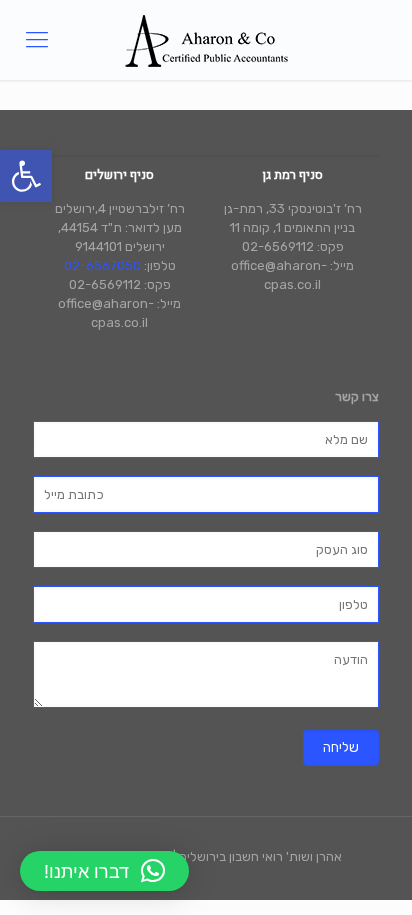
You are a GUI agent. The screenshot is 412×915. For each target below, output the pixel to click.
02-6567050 (102, 265)
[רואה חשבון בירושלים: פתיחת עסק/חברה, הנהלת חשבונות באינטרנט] (206, 40)
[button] (26, 176)
